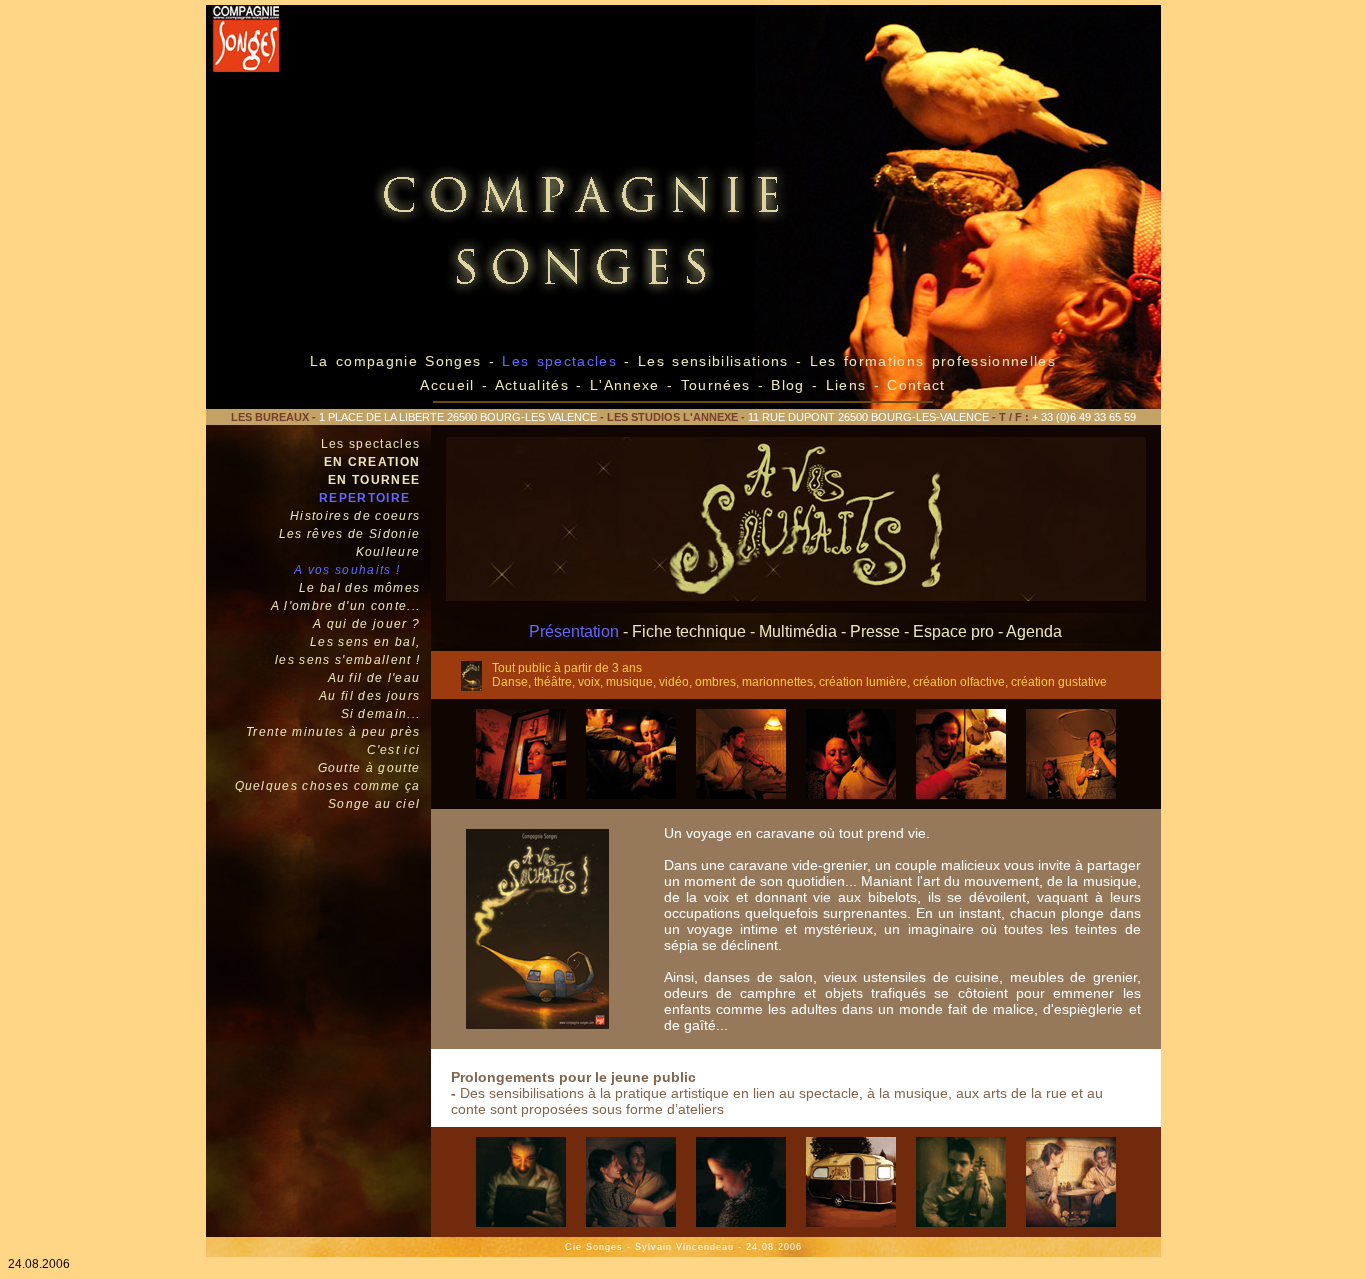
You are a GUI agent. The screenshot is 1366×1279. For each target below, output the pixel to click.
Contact (916, 385)
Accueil (447, 385)
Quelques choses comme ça (328, 786)
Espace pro (953, 631)
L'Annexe (625, 385)
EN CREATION (372, 462)
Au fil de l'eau (374, 678)
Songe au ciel (374, 804)
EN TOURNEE (374, 480)
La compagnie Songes (395, 361)
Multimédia (798, 631)
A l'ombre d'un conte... (346, 606)
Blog (787, 385)
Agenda (1034, 631)
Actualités (532, 385)
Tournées (715, 385)
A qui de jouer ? (366, 624)
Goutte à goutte (369, 768)
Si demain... (381, 714)
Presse (875, 631)
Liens (850, 385)
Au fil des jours (369, 696)
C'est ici (394, 750)
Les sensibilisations (717, 361)
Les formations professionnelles (933, 361)
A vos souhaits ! (347, 570)
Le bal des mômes (359, 588)
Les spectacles (371, 444)
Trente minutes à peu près (333, 732)
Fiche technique (689, 631)
